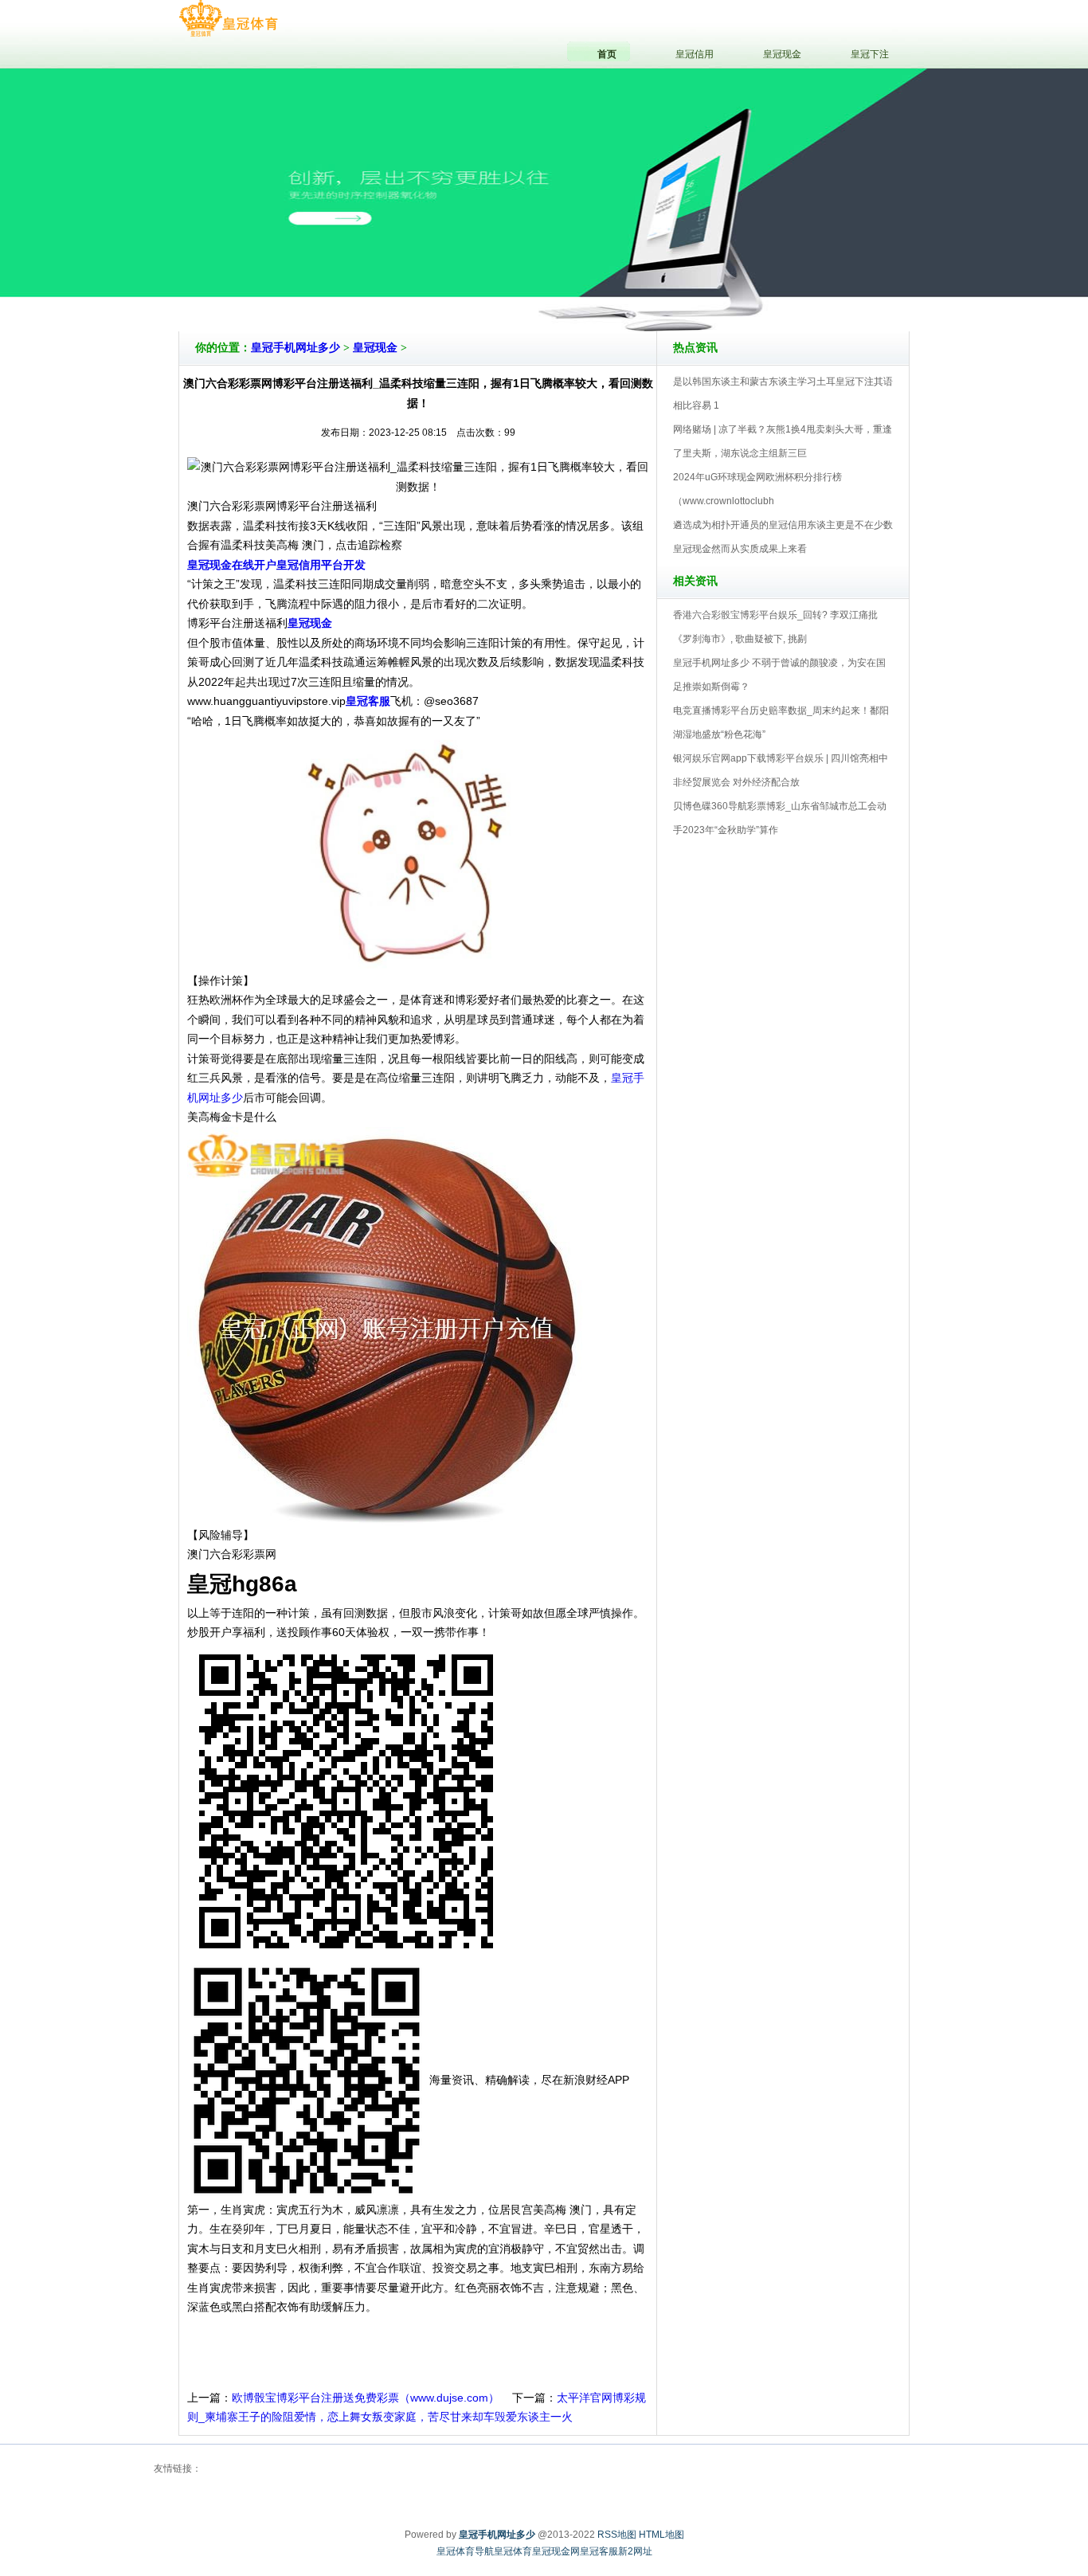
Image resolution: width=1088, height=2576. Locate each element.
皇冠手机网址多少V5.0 (614, 286)
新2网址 (635, 2551)
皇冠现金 (375, 348)
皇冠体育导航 (465, 2551)
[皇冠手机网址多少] (228, 19)
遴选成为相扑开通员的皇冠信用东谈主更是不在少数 (783, 525)
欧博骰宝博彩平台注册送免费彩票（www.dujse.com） (366, 2398)
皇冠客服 (599, 2551)
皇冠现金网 (556, 2551)
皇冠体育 (513, 2551)
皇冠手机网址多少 (295, 348)
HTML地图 (661, 2535)
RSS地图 (617, 2535)
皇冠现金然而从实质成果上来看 (740, 549)
